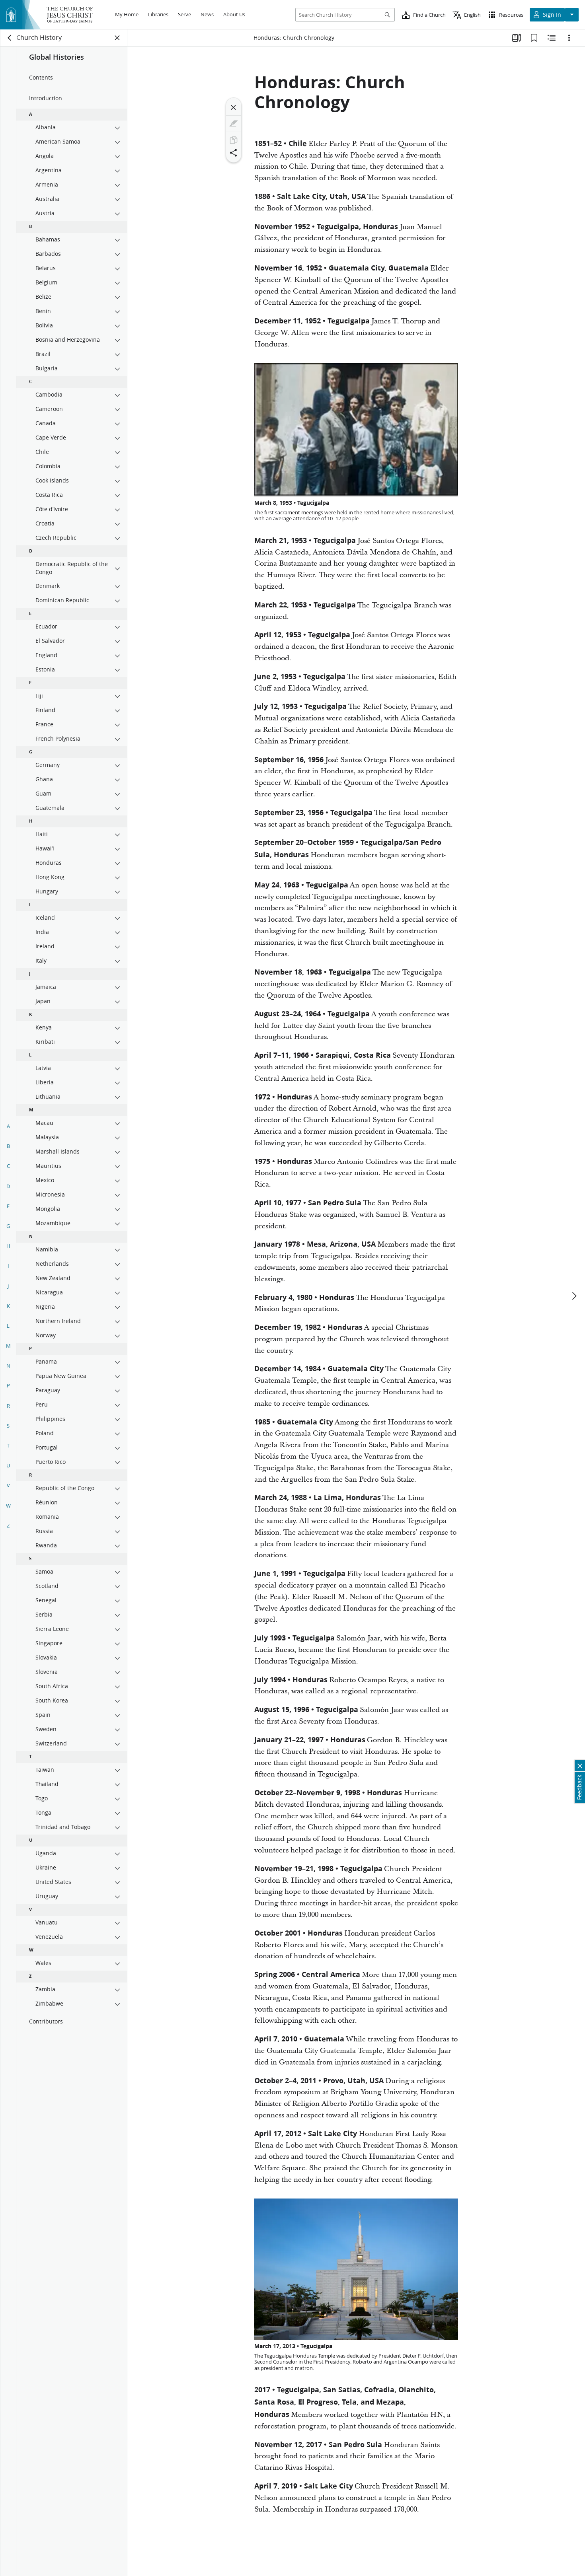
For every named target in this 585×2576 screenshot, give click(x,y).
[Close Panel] (117, 38)
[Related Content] (552, 38)
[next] (574, 1296)
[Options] (569, 38)
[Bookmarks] (534, 38)
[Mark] (234, 124)
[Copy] (234, 140)
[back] (10, 38)
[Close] (234, 107)
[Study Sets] (517, 38)
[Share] (234, 153)
